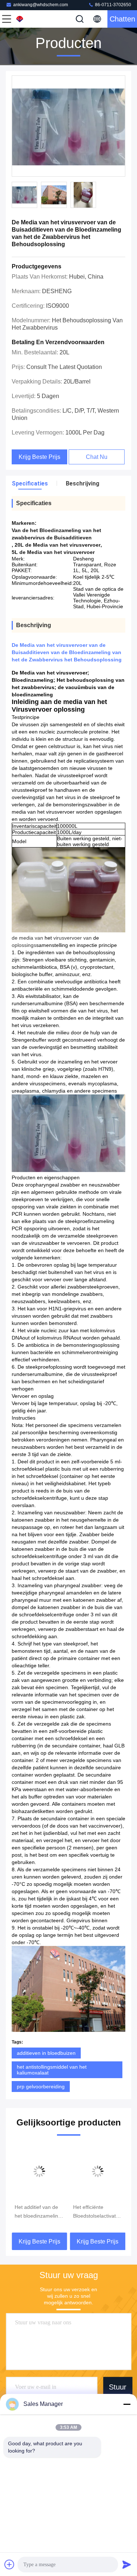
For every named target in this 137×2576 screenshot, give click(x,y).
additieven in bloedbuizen (46, 2053)
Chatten (122, 19)
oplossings (24, 945)
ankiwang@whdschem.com (41, 5)
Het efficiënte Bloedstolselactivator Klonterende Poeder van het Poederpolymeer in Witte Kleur (97, 2212)
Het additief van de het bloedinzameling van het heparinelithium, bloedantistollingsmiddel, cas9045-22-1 (39, 2212)
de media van (27, 938)
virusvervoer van (73, 938)
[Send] (127, 2564)
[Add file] (9, 2564)
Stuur (118, 2387)
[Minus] (127, 2404)
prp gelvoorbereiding (41, 2087)
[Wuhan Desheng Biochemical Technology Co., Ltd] (31, 19)
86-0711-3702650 (113, 5)
